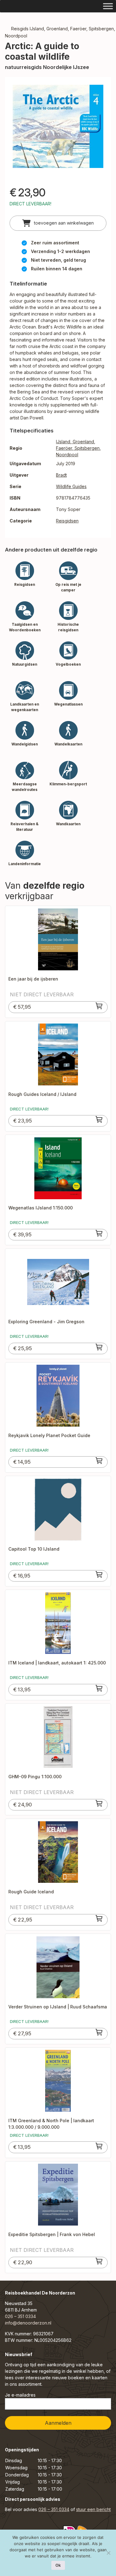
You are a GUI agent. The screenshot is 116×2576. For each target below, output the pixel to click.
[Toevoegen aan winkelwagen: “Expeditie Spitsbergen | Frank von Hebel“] (99, 2261)
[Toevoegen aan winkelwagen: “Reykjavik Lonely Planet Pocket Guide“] (99, 1461)
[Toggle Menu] (108, 6)
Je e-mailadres (20, 2395)
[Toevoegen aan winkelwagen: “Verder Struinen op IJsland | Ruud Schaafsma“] (99, 2032)
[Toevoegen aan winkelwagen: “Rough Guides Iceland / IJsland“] (99, 1119)
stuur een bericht (93, 2509)
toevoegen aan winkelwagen (63, 223)
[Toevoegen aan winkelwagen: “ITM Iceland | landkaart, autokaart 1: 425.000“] (99, 1688)
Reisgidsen (67, 521)
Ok (58, 2565)
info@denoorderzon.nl (28, 2323)
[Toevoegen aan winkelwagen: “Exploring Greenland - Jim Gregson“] (99, 1347)
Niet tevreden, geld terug (58, 260)
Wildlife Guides (71, 486)
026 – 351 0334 (20, 2316)
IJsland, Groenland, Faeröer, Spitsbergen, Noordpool (78, 448)
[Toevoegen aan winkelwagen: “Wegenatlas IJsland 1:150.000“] (99, 1233)
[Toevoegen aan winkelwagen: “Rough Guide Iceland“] (99, 1918)
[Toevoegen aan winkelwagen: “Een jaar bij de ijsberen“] (99, 1006)
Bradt (61, 475)
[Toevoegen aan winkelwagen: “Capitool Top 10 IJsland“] (99, 1574)
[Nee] (108, 2553)
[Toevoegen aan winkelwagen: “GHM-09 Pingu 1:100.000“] (99, 1803)
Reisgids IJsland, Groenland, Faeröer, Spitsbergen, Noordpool (60, 32)
